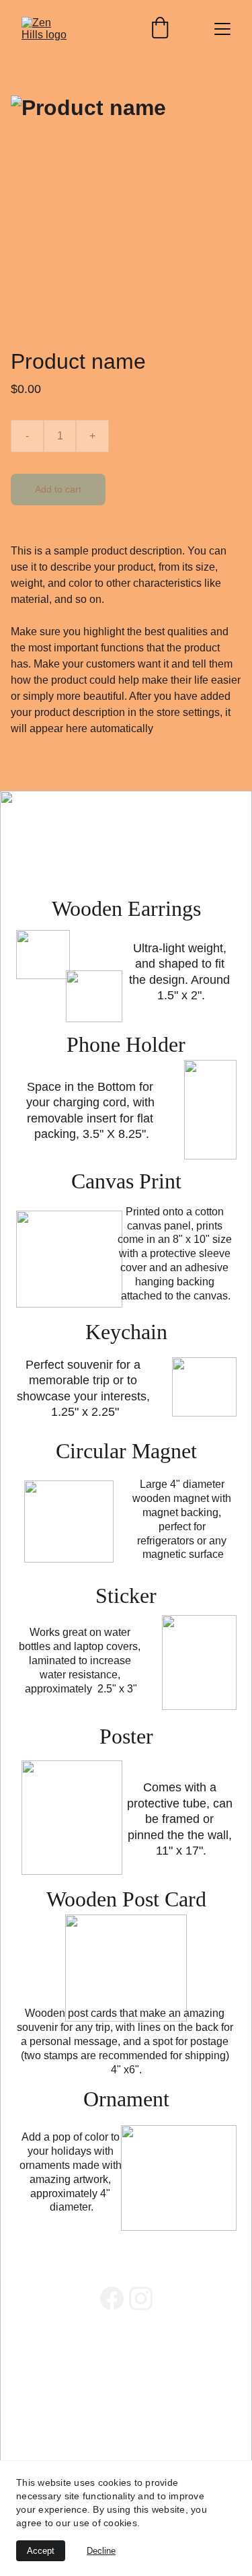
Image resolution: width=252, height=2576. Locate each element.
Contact (35, 2388)
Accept (41, 2551)
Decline (101, 2551)
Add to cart (58, 489)
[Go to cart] (160, 29)
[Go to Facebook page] (112, 2298)
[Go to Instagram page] (141, 2298)
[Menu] (222, 29)
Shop (29, 2372)
